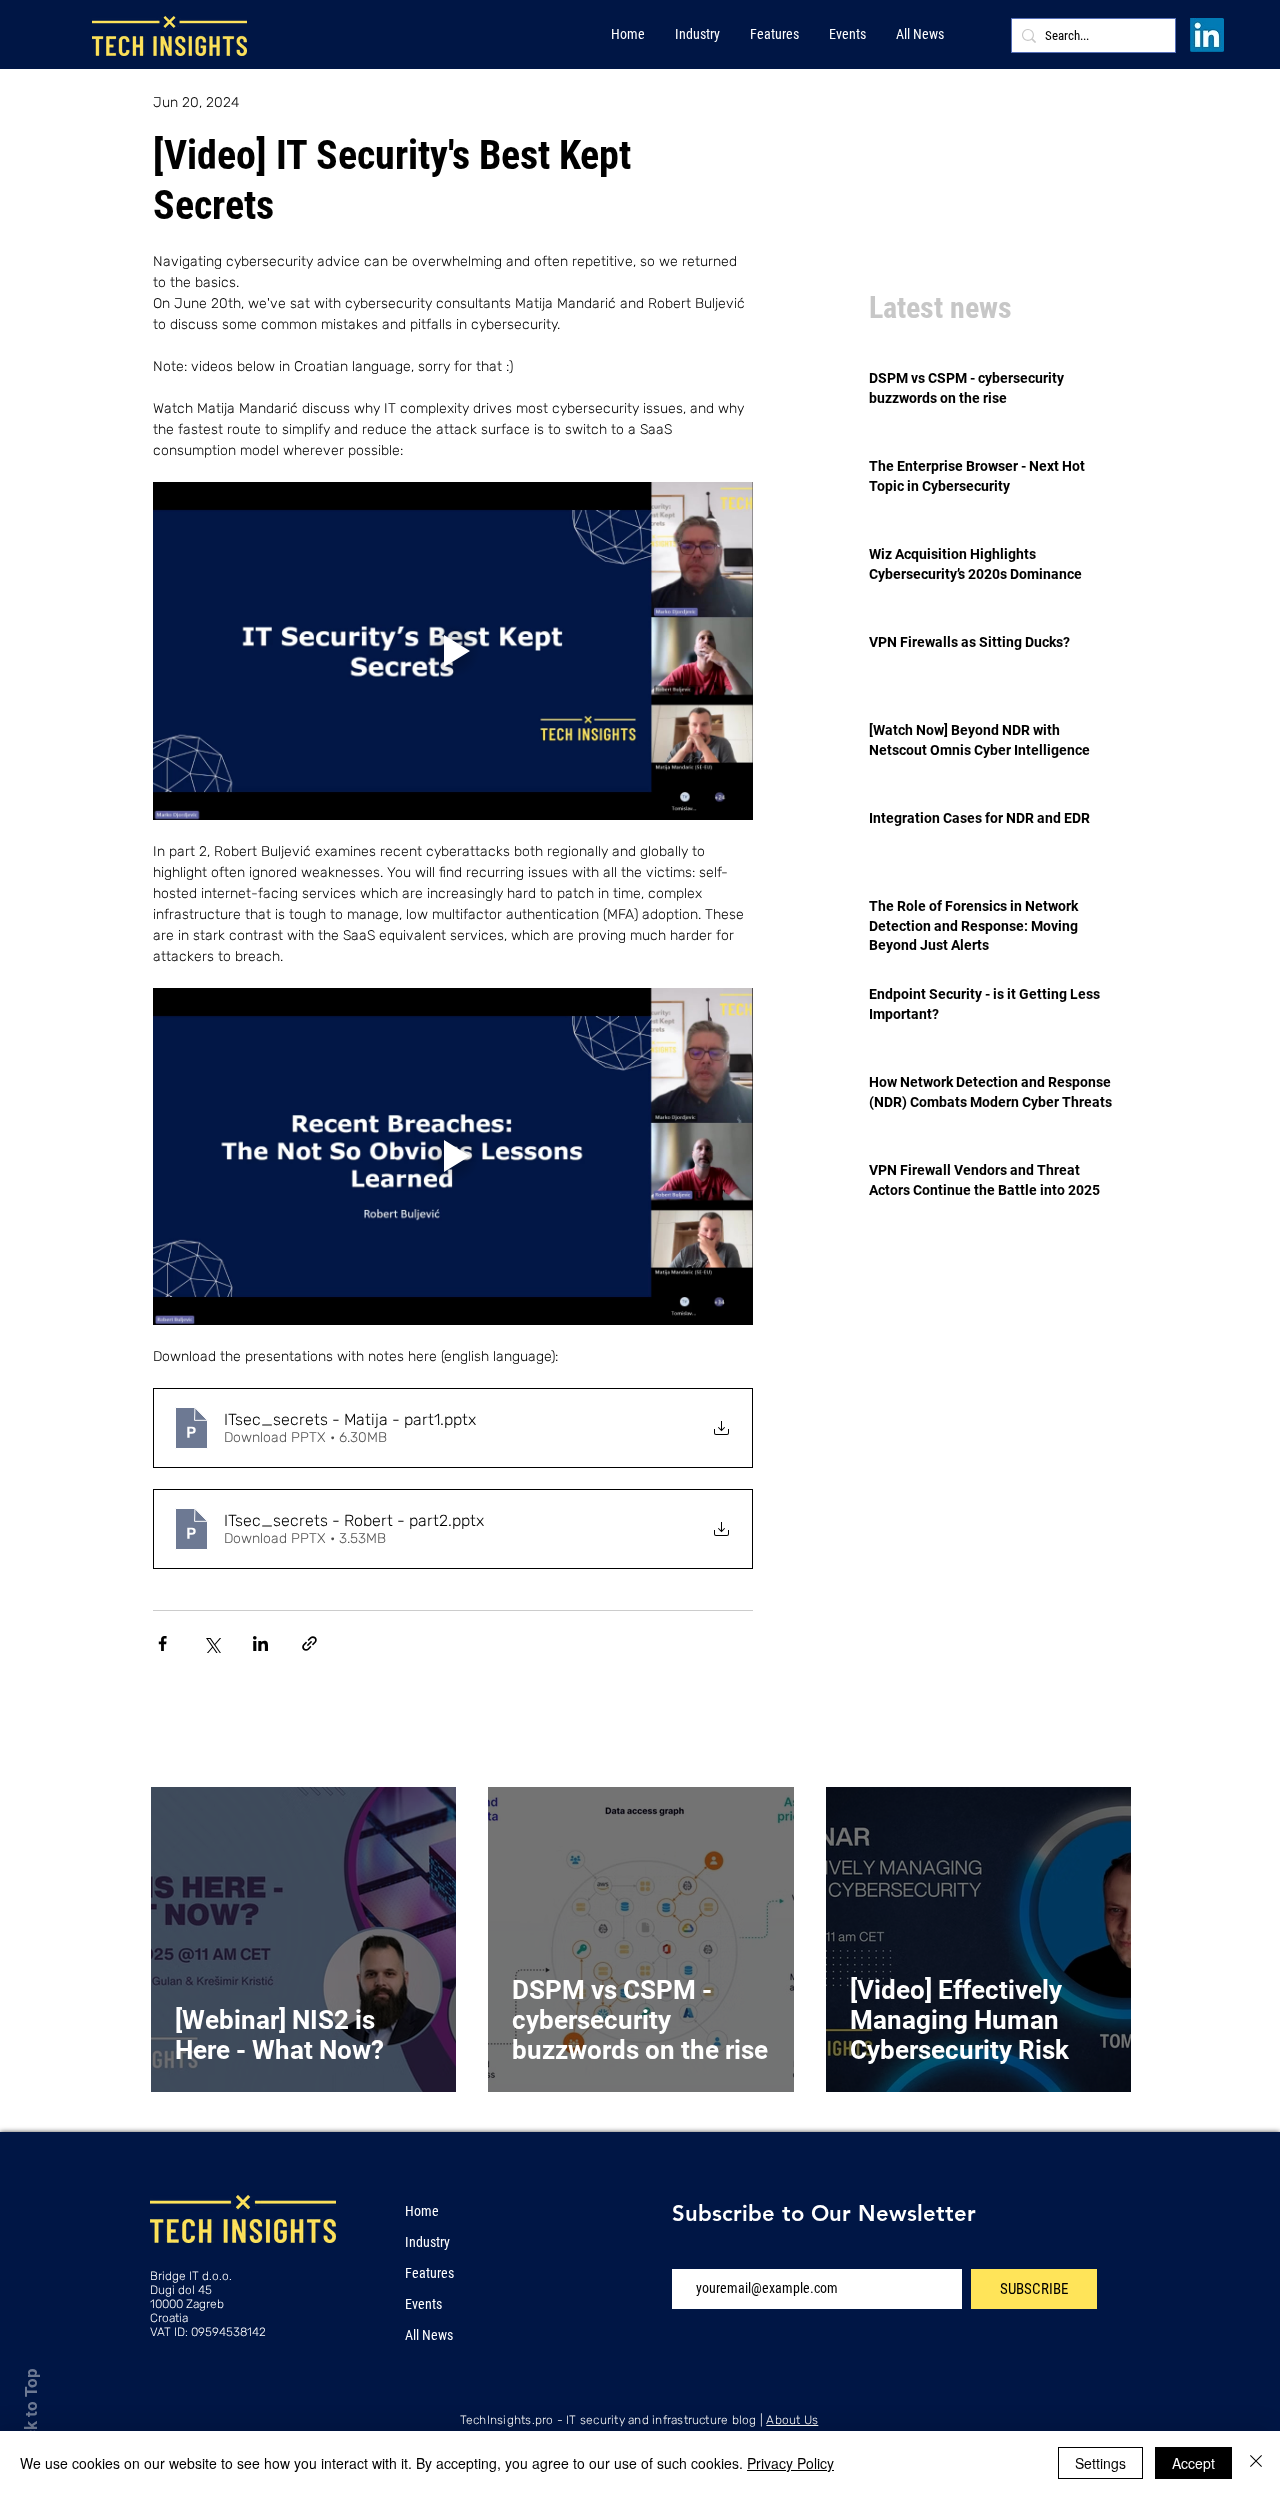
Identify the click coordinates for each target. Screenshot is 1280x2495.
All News (429, 2335)
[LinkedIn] (1207, 35)
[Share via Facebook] (162, 1643)
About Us (792, 2420)
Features (429, 2273)
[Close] (1256, 2463)
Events (423, 2304)
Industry (427, 2242)
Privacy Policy (790, 2463)
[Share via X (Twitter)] (211, 1643)
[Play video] (453, 651)
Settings (1100, 2463)
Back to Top (31, 2413)
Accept (1193, 2463)
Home (422, 2211)
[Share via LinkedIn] (260, 1643)
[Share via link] (309, 1643)
